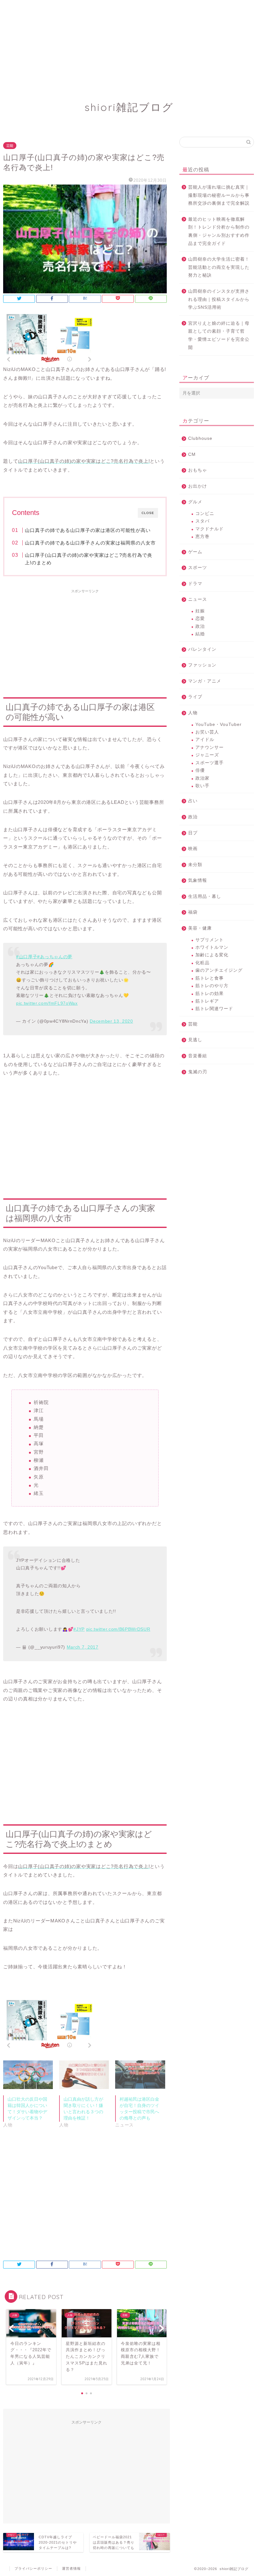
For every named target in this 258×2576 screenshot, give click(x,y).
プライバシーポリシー (33, 2568)
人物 (193, 713)
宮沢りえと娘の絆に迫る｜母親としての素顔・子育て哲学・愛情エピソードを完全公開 (219, 335)
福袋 (193, 912)
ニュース (198, 599)
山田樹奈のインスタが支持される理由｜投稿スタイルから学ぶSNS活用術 (219, 299)
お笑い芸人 (207, 732)
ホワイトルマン (212, 947)
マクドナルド (210, 529)
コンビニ (205, 514)
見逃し (195, 1040)
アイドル (205, 740)
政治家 (202, 778)
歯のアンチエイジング (219, 970)
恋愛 (200, 619)
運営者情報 (71, 2568)
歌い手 (202, 786)
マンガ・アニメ (205, 681)
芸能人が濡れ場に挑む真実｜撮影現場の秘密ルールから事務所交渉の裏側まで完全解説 (219, 195)
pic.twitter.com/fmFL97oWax (47, 1003)
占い (193, 801)
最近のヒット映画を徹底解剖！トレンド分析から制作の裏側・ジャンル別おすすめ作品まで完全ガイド (219, 231)
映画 (193, 849)
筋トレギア (207, 1001)
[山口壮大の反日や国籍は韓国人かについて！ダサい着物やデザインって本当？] (28, 2075)
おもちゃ (198, 470)
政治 (200, 626)
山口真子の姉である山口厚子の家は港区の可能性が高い (88, 530)
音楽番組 (198, 1056)
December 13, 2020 (111, 1021)
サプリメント (210, 940)
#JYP (79, 1629)
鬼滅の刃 (198, 1072)
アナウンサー (210, 747)
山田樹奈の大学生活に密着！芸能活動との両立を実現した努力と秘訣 (219, 267)
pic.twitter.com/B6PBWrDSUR (118, 1629)
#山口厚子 (27, 957)
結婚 (200, 634)
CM (192, 454)
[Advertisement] (129, 44)
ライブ (195, 697)
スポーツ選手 (210, 763)
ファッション (202, 665)
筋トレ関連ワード (214, 1009)
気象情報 (198, 880)
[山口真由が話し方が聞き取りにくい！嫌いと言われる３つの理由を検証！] (84, 2075)
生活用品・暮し (205, 896)
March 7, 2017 (83, 1647)
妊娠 (200, 611)
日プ (193, 833)
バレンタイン (202, 649)
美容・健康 (200, 928)
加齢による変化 (212, 955)
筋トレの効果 (210, 994)
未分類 (195, 865)
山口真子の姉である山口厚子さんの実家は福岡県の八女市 (90, 543)
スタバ (202, 521)
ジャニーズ (207, 755)
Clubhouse (200, 438)
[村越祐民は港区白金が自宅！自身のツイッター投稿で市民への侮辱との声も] (140, 2075)
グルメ (195, 502)
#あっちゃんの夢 (55, 957)
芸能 (10, 146)
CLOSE (148, 513)
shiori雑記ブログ (129, 107)
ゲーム (195, 552)
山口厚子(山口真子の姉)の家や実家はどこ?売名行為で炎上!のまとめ (89, 559)
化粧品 (202, 963)
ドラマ (195, 584)
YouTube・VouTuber (219, 724)
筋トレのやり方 (212, 986)
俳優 (200, 770)
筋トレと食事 (210, 978)
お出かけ (198, 486)
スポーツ (198, 568)
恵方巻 (202, 536)
